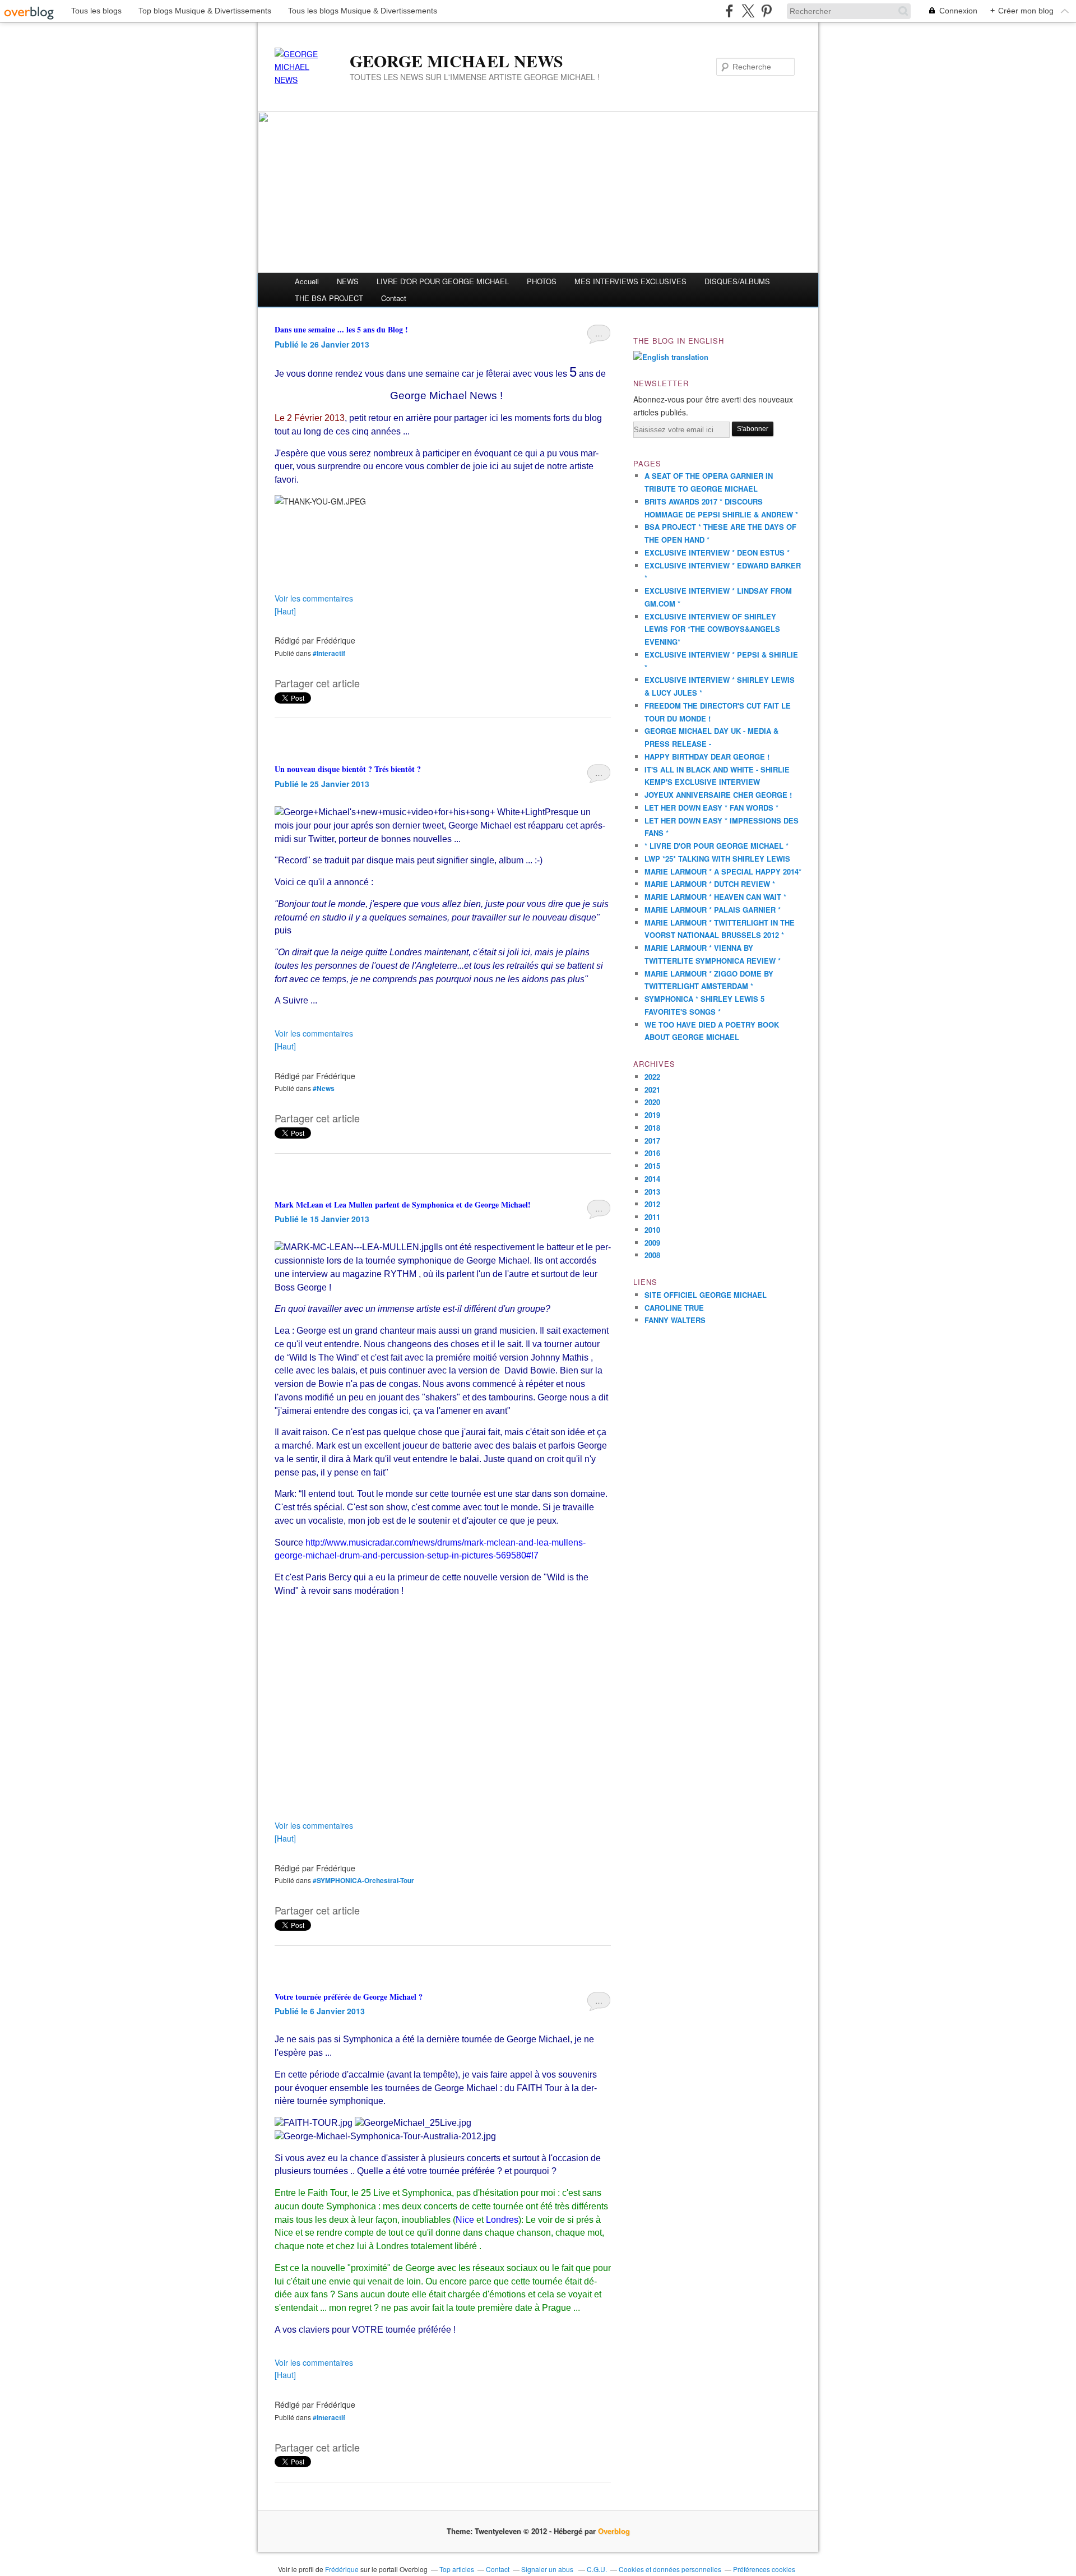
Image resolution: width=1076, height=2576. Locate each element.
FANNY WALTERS (675, 1320)
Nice (465, 2220)
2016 (652, 1153)
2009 (652, 1243)
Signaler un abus (548, 2569)
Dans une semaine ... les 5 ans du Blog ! (341, 329)
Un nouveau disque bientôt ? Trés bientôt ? (348, 769)
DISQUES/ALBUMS (737, 281)
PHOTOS (542, 281)
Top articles (457, 2569)
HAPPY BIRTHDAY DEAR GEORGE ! (707, 757)
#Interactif (329, 653)
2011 (652, 1217)
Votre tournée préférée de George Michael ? (349, 1997)
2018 (652, 1128)
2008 (652, 1255)
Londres (502, 2220)
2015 (652, 1166)
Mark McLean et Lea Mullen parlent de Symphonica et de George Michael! (403, 1204)
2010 (652, 1230)
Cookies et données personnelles (670, 2569)
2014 (652, 1179)
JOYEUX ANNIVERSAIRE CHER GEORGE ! (718, 795)
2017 (652, 1141)
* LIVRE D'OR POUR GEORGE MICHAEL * (716, 846)
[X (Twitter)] (748, 11)
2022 (652, 1077)
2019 (652, 1115)
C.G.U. (597, 2569)
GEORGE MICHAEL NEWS (456, 61)
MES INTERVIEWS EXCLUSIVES (630, 281)
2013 (652, 1192)
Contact (394, 298)
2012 (652, 1204)
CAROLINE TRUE (674, 1308)
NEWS (348, 281)
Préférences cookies (764, 2569)
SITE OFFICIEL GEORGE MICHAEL (706, 1295)
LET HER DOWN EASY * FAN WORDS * (711, 808)
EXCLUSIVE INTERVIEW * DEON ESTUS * (717, 552)
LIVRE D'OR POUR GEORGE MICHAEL (443, 281)
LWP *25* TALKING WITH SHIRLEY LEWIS (717, 859)
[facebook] (729, 11)
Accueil (307, 281)
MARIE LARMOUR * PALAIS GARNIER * (713, 910)
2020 (652, 1102)
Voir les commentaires (314, 598)
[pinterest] (766, 11)
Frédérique (342, 2569)
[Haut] (285, 611)
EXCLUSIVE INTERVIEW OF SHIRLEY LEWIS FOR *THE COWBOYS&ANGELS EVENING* (712, 629)
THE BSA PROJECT (329, 298)
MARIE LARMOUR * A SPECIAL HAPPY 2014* (723, 871)
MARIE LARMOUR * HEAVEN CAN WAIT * (715, 897)
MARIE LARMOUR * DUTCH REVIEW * (710, 884)
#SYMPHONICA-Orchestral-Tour (363, 1880)
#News (324, 1088)
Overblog (614, 2531)
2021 (652, 1090)
